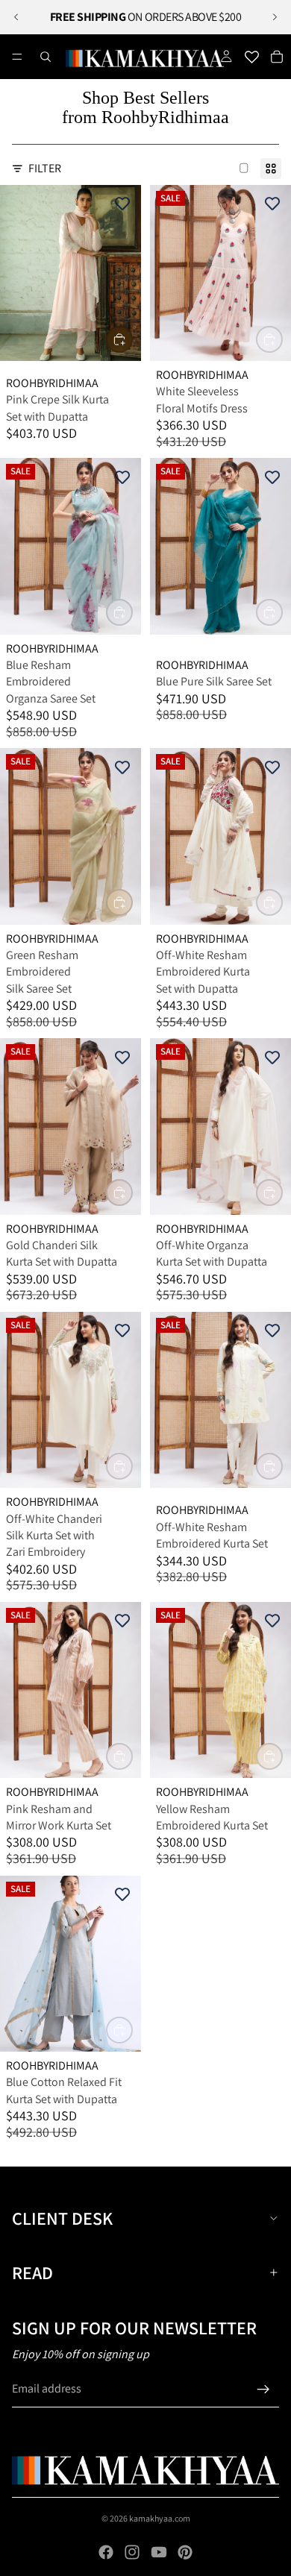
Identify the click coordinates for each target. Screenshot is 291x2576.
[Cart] (277, 57)
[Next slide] (275, 17)
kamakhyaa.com (160, 2518)
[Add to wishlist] (122, 204)
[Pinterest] (185, 2552)
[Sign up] (263, 2390)
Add (132, 612)
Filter (45, 168)
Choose (132, 339)
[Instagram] (132, 2552)
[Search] (46, 57)
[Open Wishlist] (251, 57)
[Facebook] (106, 2552)
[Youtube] (159, 2552)
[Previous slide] (16, 17)
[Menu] (17, 57)
